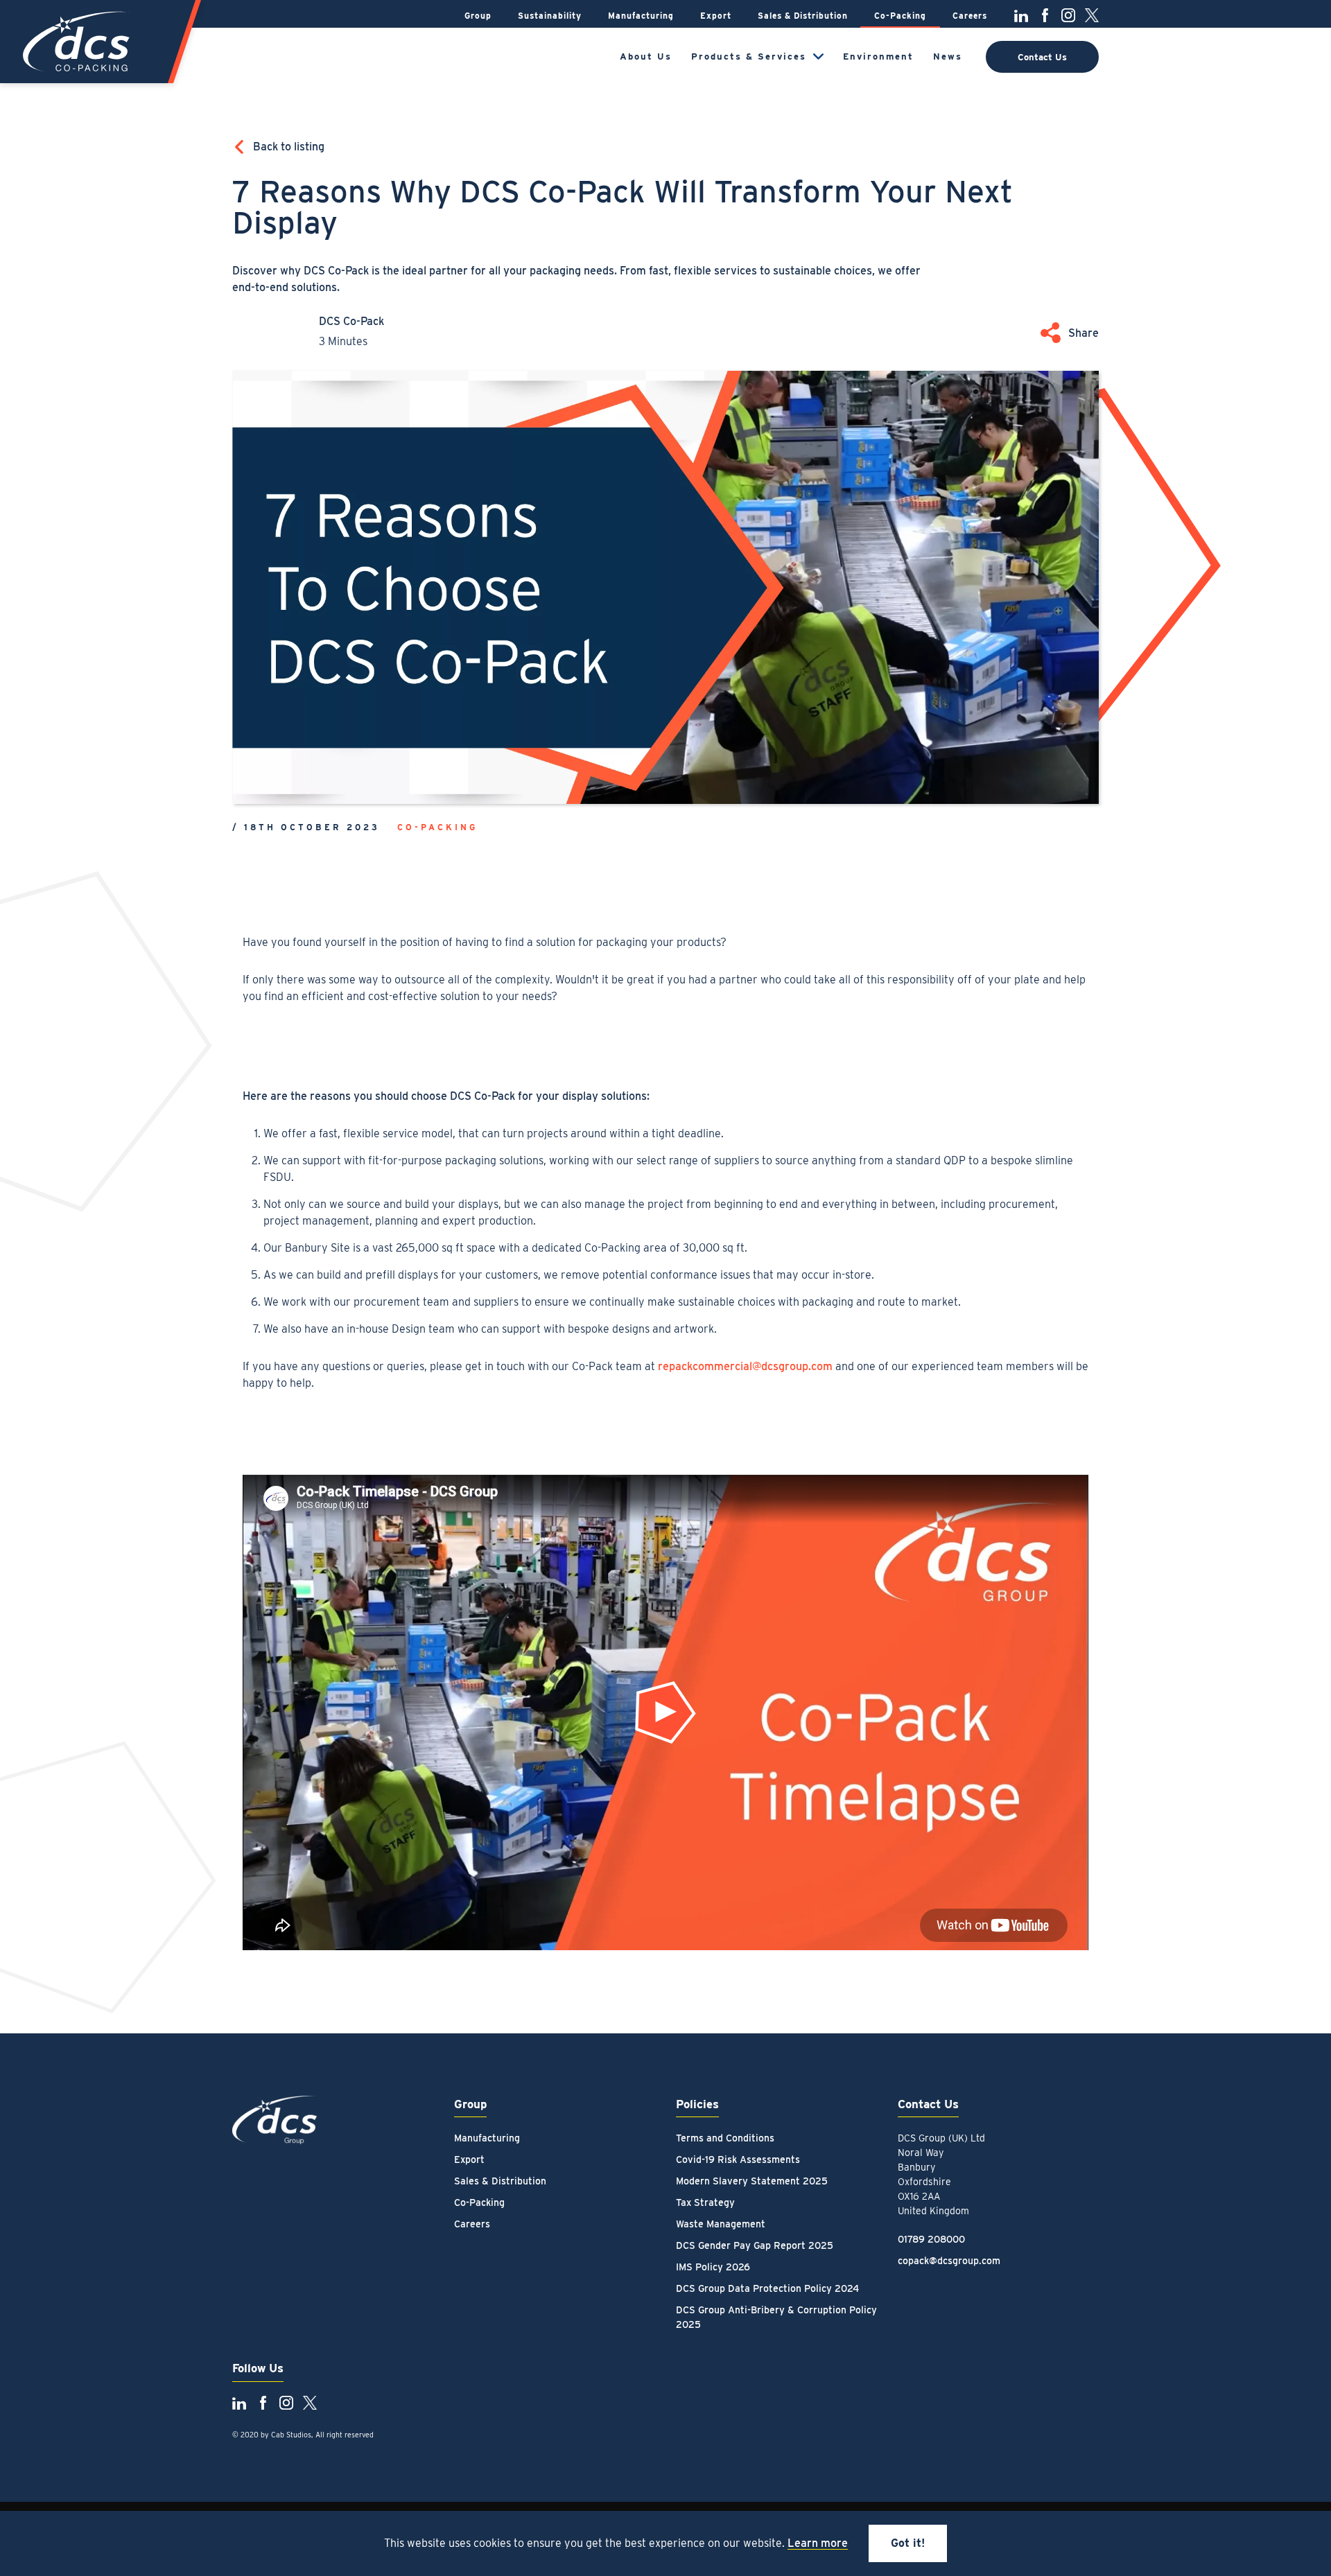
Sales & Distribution (803, 16)
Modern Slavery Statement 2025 (752, 2181)
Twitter (1092, 15)
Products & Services (749, 56)
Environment (878, 56)
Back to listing (289, 147)
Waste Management (721, 2224)
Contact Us (1042, 57)
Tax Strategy (705, 2202)
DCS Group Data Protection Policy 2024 (767, 2288)
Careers (970, 16)
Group (478, 16)
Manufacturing (641, 16)
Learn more (818, 2543)
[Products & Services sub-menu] (818, 56)
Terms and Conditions (725, 2138)
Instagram (1068, 15)
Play (672, 1719)
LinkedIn (1021, 15)
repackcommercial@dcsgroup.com (745, 1366)
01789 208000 (931, 2239)
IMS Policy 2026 (713, 2267)
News (948, 56)
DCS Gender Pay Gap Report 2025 (755, 2245)
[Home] (78, 42)
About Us (646, 56)
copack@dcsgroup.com (949, 2261)
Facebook (1045, 15)
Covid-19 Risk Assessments (738, 2159)
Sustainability (550, 16)
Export (716, 16)
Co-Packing (900, 16)
